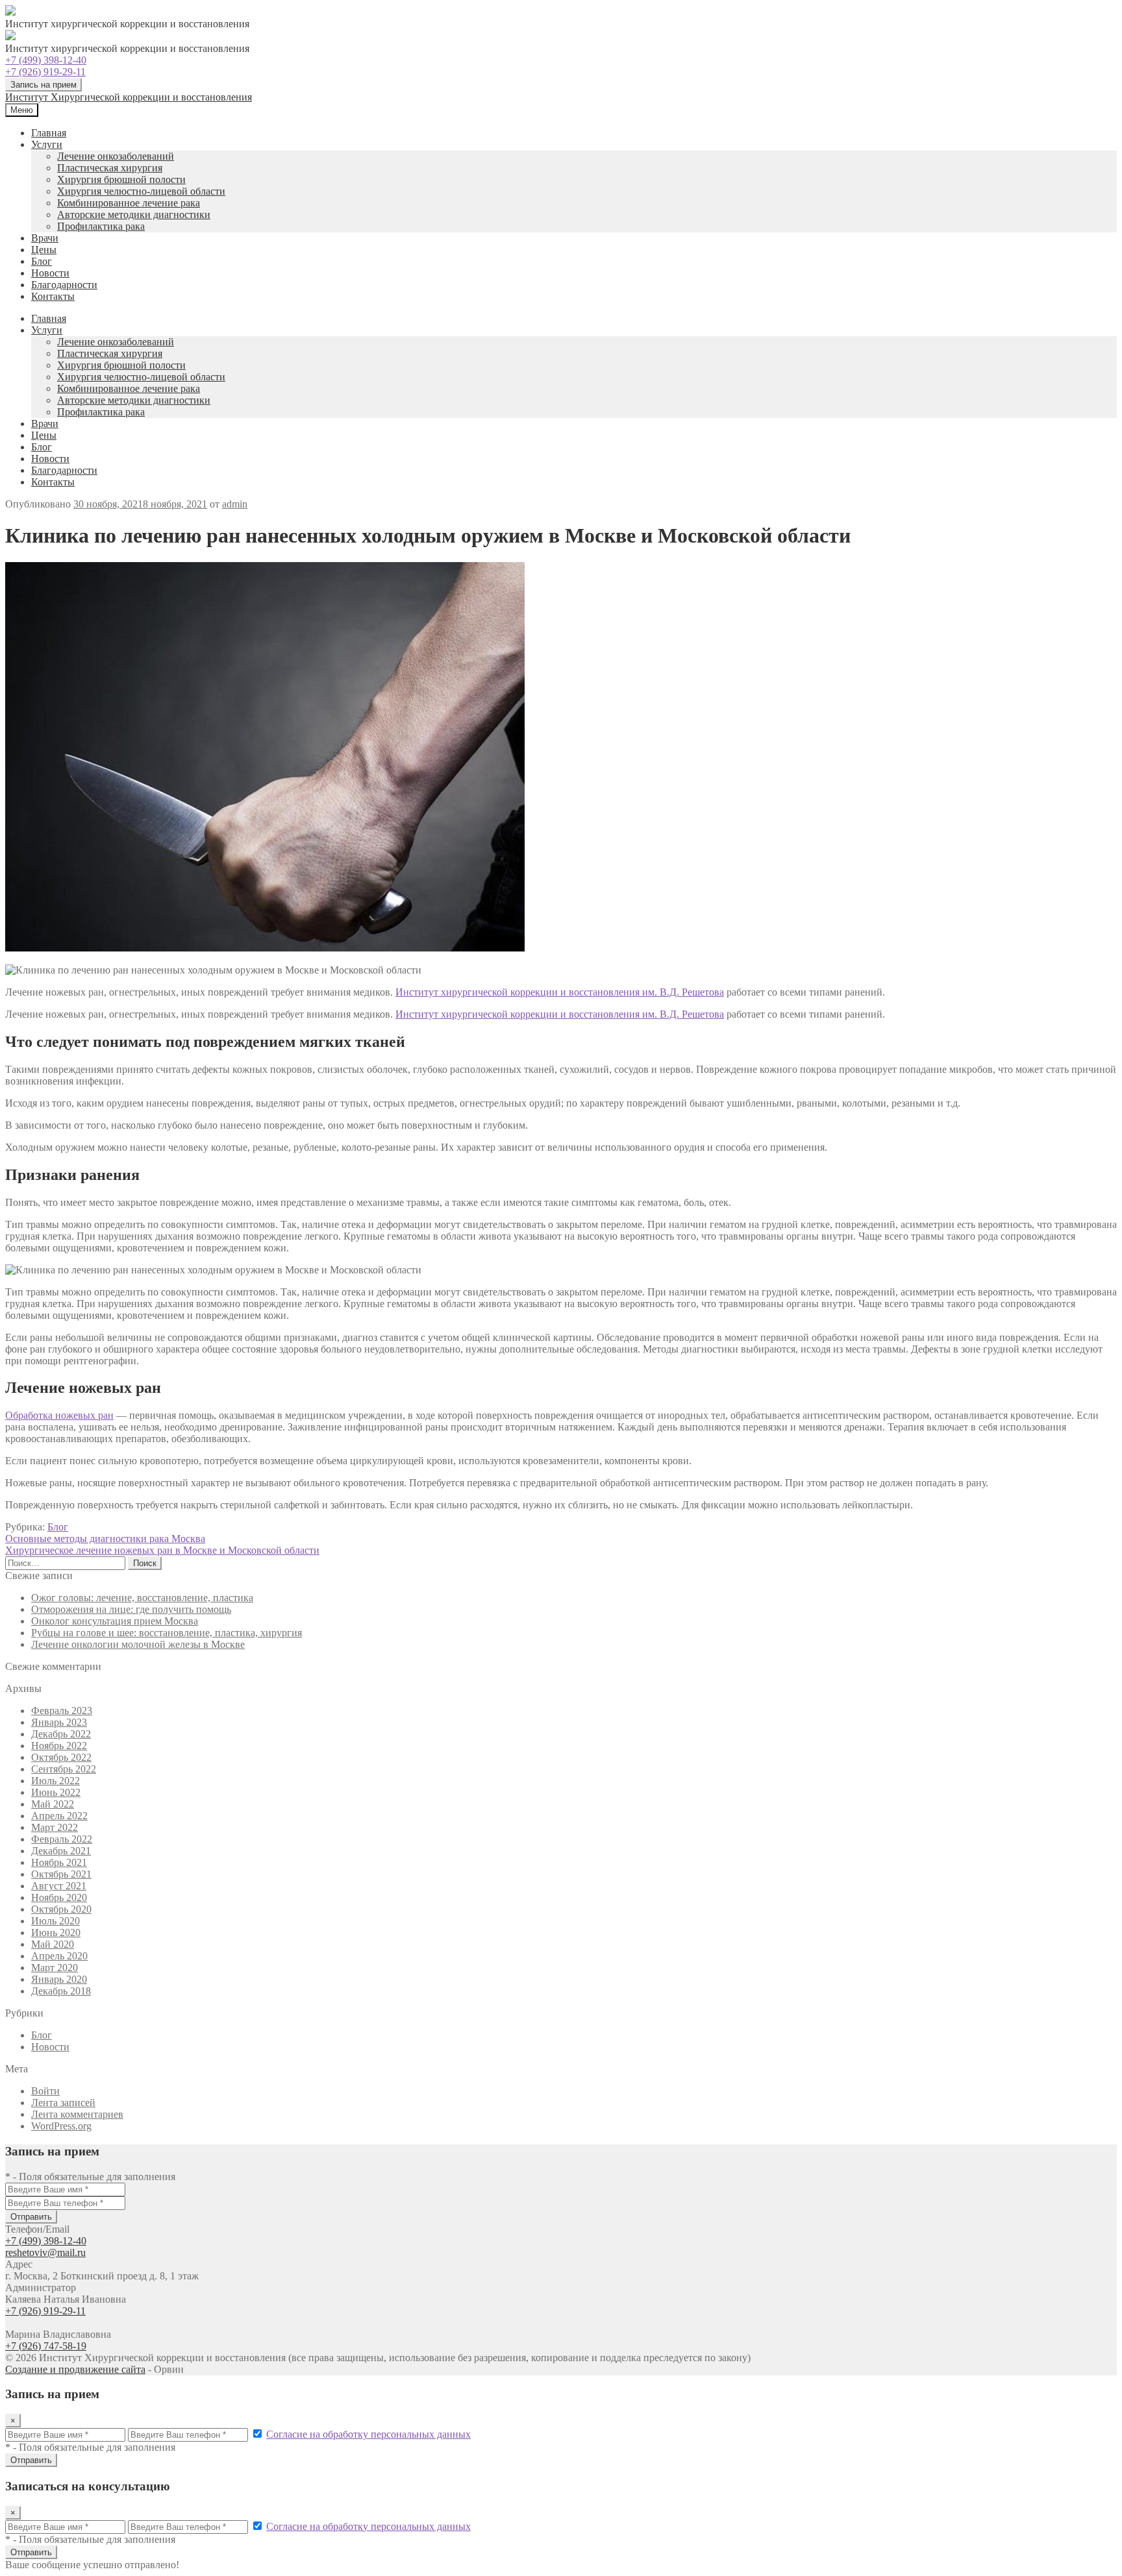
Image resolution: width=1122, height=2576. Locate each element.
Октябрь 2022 (61, 1757)
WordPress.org (61, 2126)
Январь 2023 (59, 1722)
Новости (50, 273)
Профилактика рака (101, 226)
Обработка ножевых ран (59, 1415)
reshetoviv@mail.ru (45, 2252)
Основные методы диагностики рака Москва (105, 1539)
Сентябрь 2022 (64, 1769)
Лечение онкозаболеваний (116, 156)
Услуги (47, 144)
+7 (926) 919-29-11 (45, 72)
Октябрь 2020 (61, 1909)
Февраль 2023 (62, 1711)
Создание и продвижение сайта (75, 2369)
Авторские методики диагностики (134, 215)
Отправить (31, 2217)
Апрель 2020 (59, 1956)
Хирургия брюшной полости (121, 179)
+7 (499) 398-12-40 (46, 60)
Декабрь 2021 (61, 1851)
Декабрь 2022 (61, 1734)
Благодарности (64, 285)
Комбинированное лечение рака (129, 203)
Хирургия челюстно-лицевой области (141, 191)
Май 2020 (53, 1944)
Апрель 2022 (59, 1816)
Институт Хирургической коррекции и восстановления (129, 97)
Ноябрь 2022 (59, 1746)
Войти (45, 2091)
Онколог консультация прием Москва (115, 1621)
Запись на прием (44, 85)
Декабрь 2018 (61, 1991)
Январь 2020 (59, 1979)
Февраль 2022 (62, 1839)
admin (235, 504)
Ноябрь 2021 (59, 1862)
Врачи (45, 238)
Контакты (53, 296)
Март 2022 (55, 1827)
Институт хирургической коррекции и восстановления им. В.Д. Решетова (560, 992)
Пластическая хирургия (110, 168)
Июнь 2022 (56, 1792)
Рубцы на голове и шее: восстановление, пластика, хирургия (167, 1633)
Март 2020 (55, 1968)
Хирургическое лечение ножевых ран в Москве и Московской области (162, 1550)
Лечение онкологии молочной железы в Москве (138, 1644)
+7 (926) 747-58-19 (46, 2346)
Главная (49, 133)
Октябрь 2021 (61, 1874)
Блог (42, 261)
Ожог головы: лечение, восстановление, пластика (142, 1598)
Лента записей (63, 2103)
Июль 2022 (56, 1781)
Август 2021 (59, 1886)
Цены (44, 250)
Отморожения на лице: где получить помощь (131, 1609)
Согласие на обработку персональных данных (368, 2434)
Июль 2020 (56, 1921)
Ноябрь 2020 (59, 1897)
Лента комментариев (77, 2114)
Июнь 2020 (56, 1932)
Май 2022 (53, 1804)
